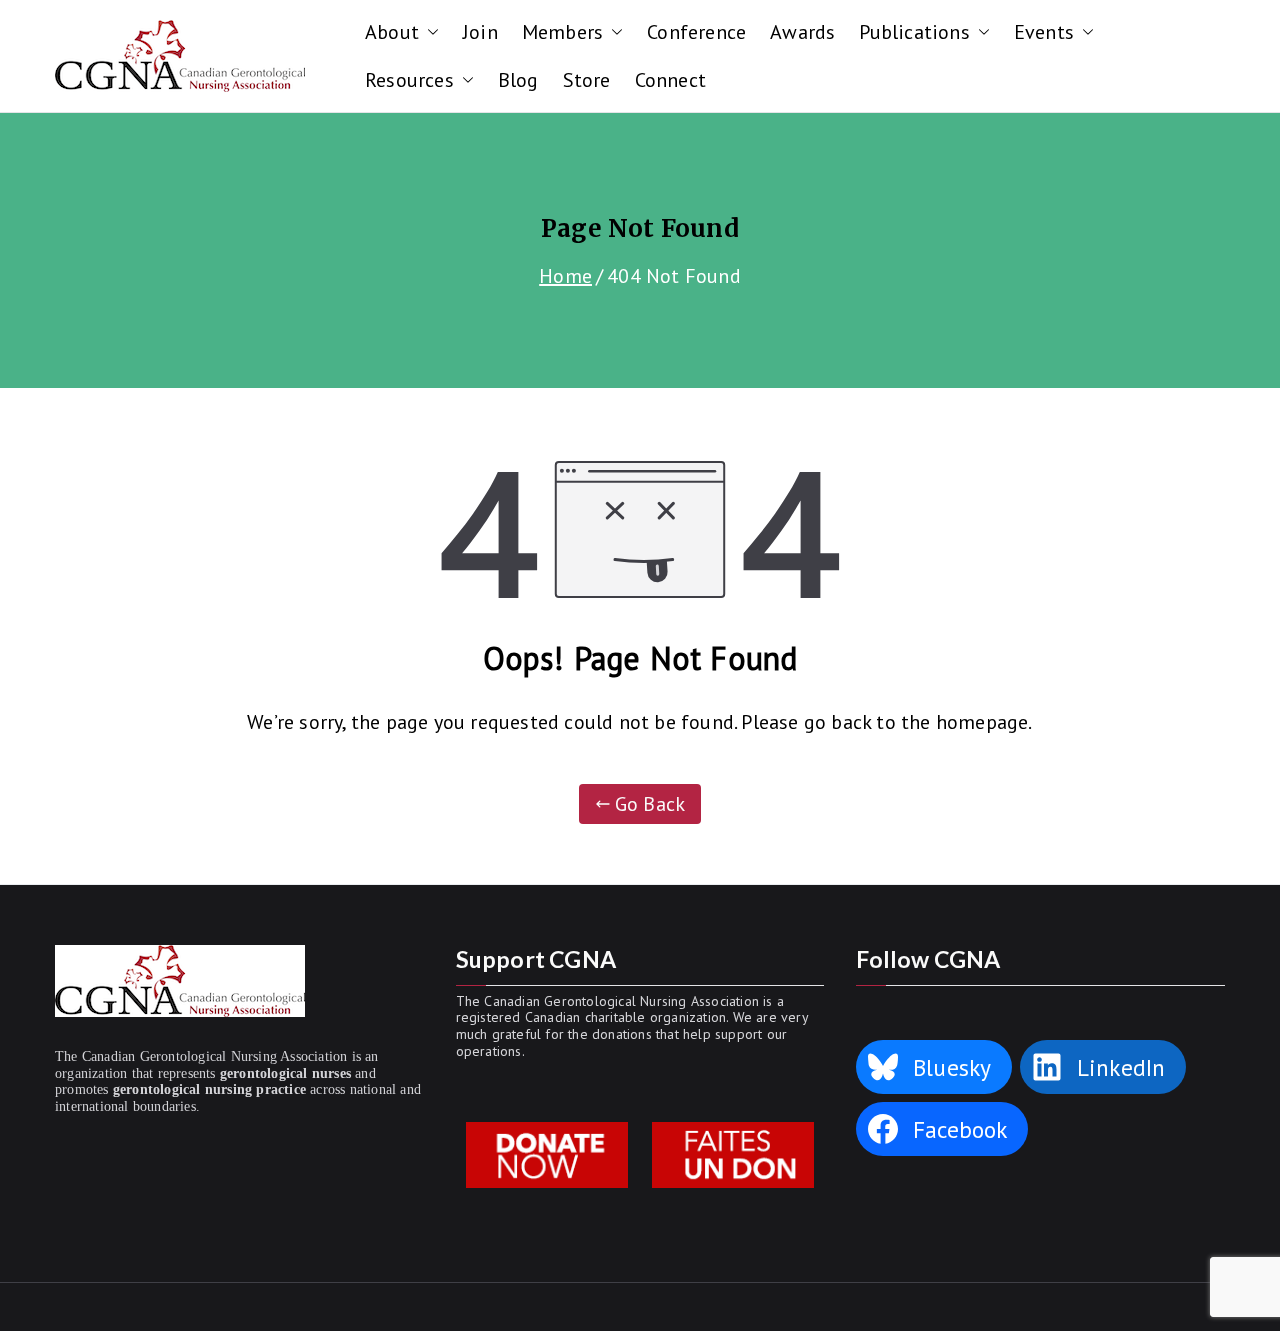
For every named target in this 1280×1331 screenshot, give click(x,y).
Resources (409, 80)
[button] (429, 32)
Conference (696, 32)
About (392, 32)
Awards (802, 32)
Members (562, 32)
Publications (914, 32)
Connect (670, 80)
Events (1044, 32)
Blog (518, 80)
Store (587, 80)
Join (480, 32)
